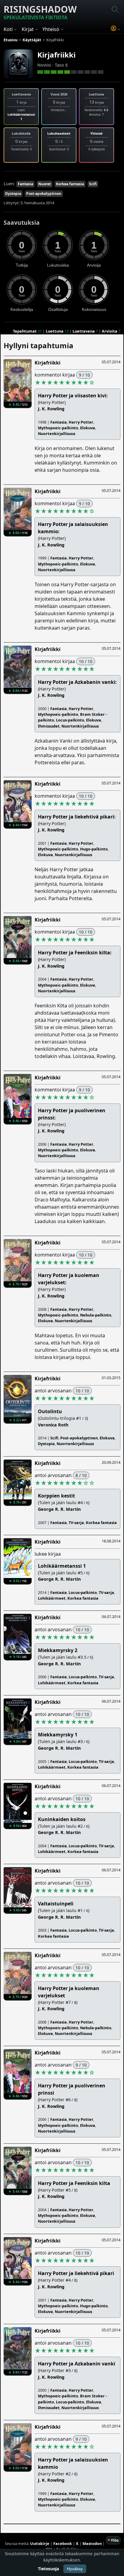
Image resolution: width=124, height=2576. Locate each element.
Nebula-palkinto (96, 1315)
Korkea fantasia (70, 184)
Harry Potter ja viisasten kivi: (73, 396)
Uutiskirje (40, 2543)
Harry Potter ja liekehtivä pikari (76, 2273)
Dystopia (13, 194)
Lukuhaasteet (59, 133)
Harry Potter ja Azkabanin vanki (77, 2364)
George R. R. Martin (59, 1509)
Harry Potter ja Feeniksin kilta (74, 2183)
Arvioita (110, 331)
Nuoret (45, 184)
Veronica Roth (53, 1425)
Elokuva (88, 428)
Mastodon (92, 2543)
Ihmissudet (49, 726)
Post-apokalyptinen (44, 194)
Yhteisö (96, 133)
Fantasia (25, 184)
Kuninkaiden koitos (62, 1819)
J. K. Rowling (51, 409)
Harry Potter (81, 422)
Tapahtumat (25, 331)
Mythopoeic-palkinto (58, 428)
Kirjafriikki (56, 55)
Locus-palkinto (70, 720)
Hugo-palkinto (94, 849)
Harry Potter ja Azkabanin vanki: (77, 682)
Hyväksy (75, 2569)
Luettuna (55, 331)
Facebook (63, 2543)
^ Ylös (113, 2540)
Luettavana (84, 331)
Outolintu (50, 1411)
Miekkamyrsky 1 (58, 1735)
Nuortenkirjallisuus (57, 434)
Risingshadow (40, 12)
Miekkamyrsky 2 (58, 1650)
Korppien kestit (56, 1496)
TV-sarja (76, 1523)
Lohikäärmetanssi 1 (21, 117)
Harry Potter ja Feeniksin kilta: (75, 953)
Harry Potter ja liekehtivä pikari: (77, 817)
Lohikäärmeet (52, 1598)
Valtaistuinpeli (56, 1904)
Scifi (93, 184)
